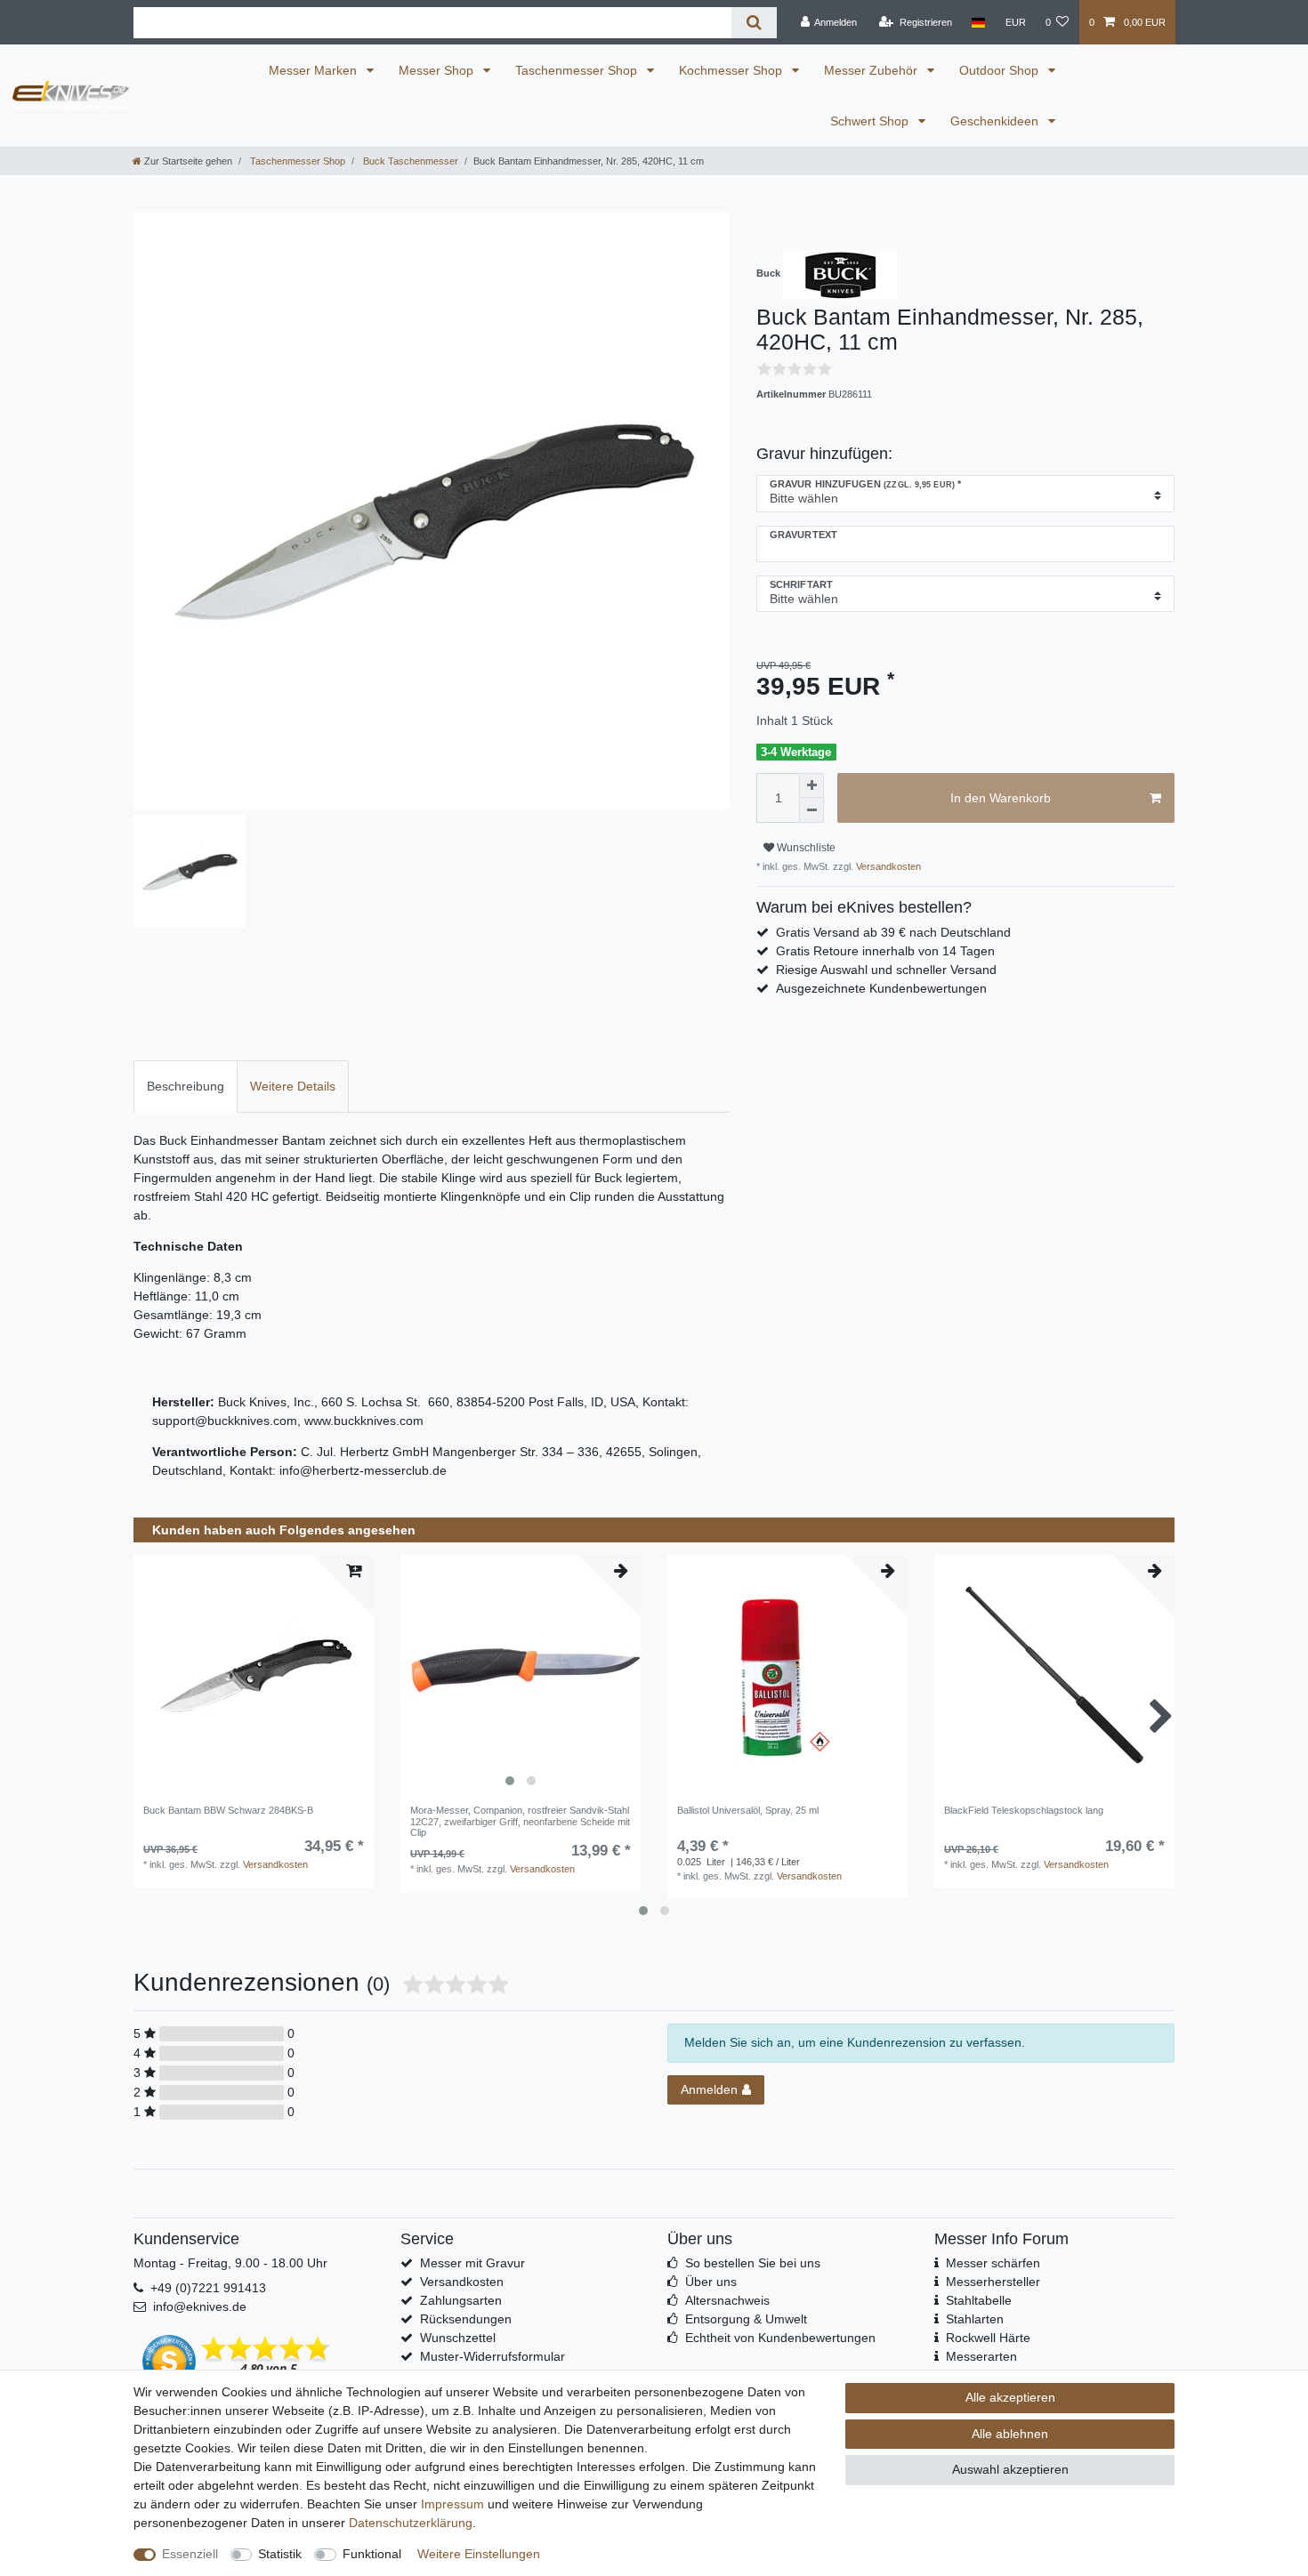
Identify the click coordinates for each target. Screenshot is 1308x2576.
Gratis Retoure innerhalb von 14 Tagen (885, 951)
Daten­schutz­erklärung (411, 2523)
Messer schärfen (993, 2263)
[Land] (978, 22)
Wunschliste (805, 848)
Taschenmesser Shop (578, 70)
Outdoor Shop (1001, 70)
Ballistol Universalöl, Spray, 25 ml (748, 1810)
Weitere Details (293, 1086)
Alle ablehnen (1010, 2434)
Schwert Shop (871, 121)
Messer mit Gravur (472, 2263)
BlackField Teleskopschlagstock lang (1024, 1810)
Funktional (372, 2554)
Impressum (452, 2504)
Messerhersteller (993, 2282)
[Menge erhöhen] (811, 785)
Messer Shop (438, 70)
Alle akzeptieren (1010, 2397)
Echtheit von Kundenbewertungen (780, 2338)
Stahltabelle (979, 2300)
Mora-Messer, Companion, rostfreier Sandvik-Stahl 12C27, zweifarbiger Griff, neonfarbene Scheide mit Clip (520, 1821)
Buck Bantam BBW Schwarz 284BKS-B (228, 1810)
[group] (521, 1675)
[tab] (186, 1087)
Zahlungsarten (461, 2300)
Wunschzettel (458, 2338)
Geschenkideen (996, 121)
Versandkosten (887, 866)
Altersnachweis (727, 2300)
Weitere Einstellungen (479, 2554)
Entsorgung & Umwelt (746, 2319)
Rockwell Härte (988, 2338)
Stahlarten (975, 2319)
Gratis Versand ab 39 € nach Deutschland (893, 932)
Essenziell (190, 2554)
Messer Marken (315, 70)
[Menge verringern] (811, 810)
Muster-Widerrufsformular (493, 2356)
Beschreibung (186, 1086)
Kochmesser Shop (732, 70)
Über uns (711, 2282)
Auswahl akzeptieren (1010, 2469)
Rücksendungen (466, 2319)
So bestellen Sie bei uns (753, 2263)
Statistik (280, 2554)
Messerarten (981, 2356)
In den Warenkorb (1001, 798)
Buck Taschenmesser (409, 161)
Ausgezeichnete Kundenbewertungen (881, 988)
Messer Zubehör (872, 70)
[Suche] (754, 23)
